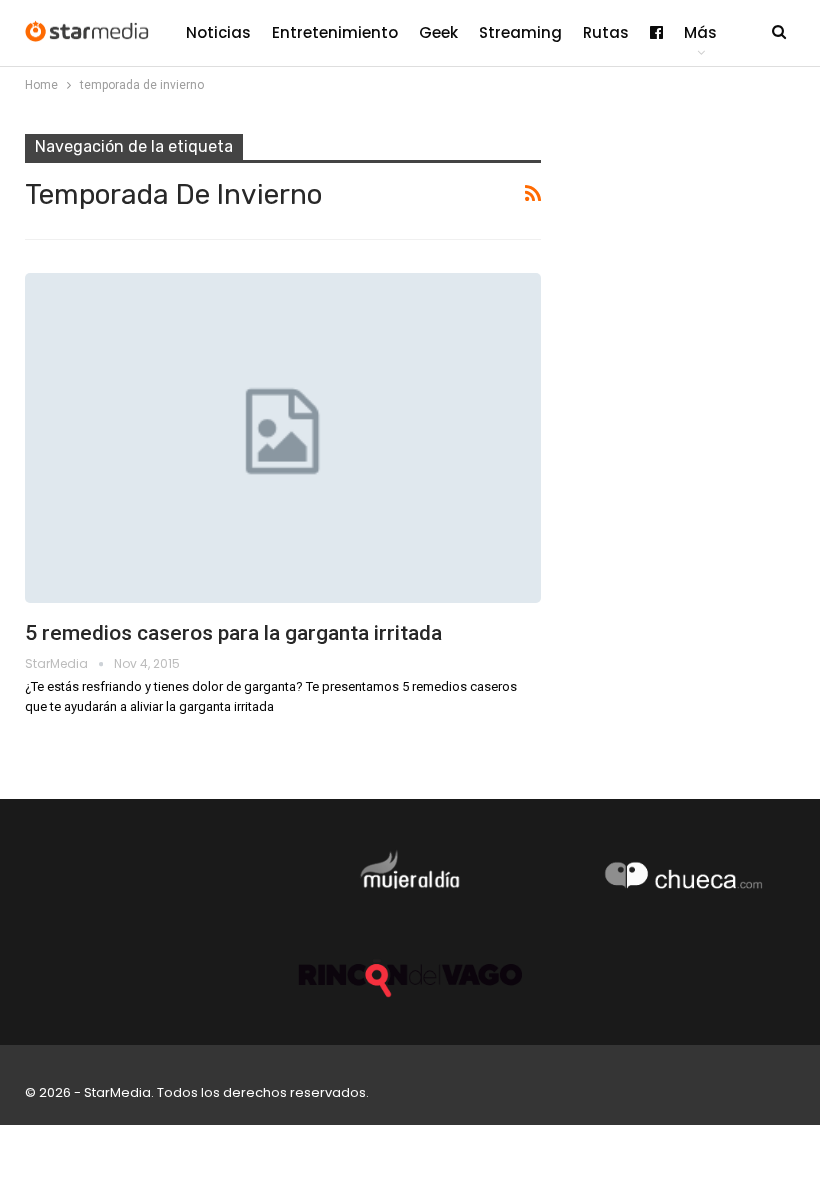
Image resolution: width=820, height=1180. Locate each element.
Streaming (520, 32)
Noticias (218, 32)
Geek (438, 32)
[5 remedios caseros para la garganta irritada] (283, 438)
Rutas (606, 32)
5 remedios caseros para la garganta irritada (233, 633)
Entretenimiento (335, 32)
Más (700, 32)
